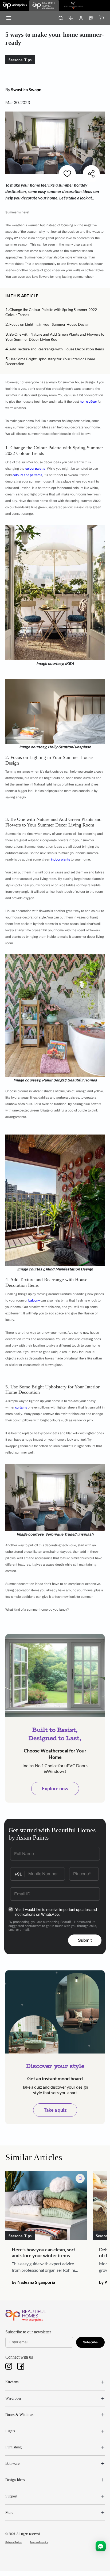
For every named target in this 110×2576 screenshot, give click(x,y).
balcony (34, 1300)
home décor (88, 402)
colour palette (35, 469)
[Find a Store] (91, 18)
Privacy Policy (13, 2542)
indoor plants (60, 859)
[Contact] (71, 18)
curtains (21, 1407)
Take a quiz (55, 2110)
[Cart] (101, 18)
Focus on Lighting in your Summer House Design (49, 324)
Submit (85, 1940)
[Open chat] (101, 2546)
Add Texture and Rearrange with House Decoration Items (57, 349)
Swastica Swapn (26, 89)
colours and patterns (27, 475)
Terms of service (39, 2542)
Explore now (55, 1788)
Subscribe (90, 2342)
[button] (41, 296)
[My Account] (81, 18)
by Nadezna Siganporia (33, 2282)
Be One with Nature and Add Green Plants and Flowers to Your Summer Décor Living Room (55, 337)
